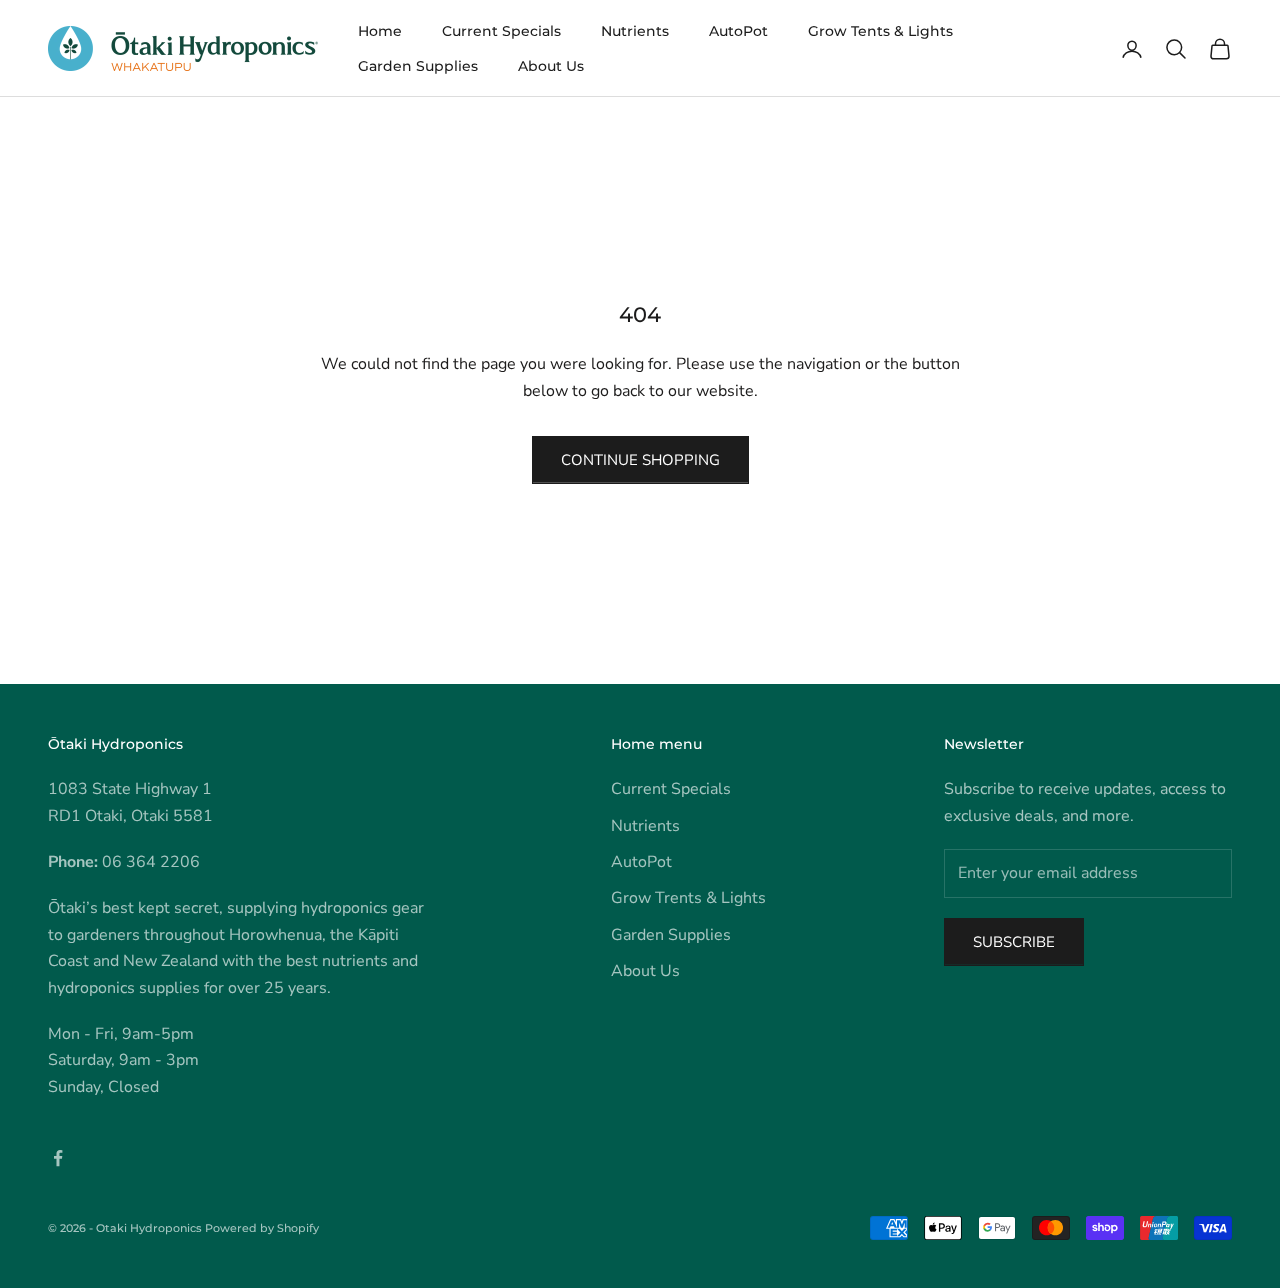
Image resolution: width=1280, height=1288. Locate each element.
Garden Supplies (418, 66)
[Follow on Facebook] (58, 1158)
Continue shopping (640, 460)
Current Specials (501, 31)
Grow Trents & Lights (688, 898)
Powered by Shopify (262, 1228)
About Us (551, 66)
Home (380, 31)
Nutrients (635, 31)
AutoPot (738, 31)
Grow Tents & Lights (880, 31)
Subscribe (1014, 942)
